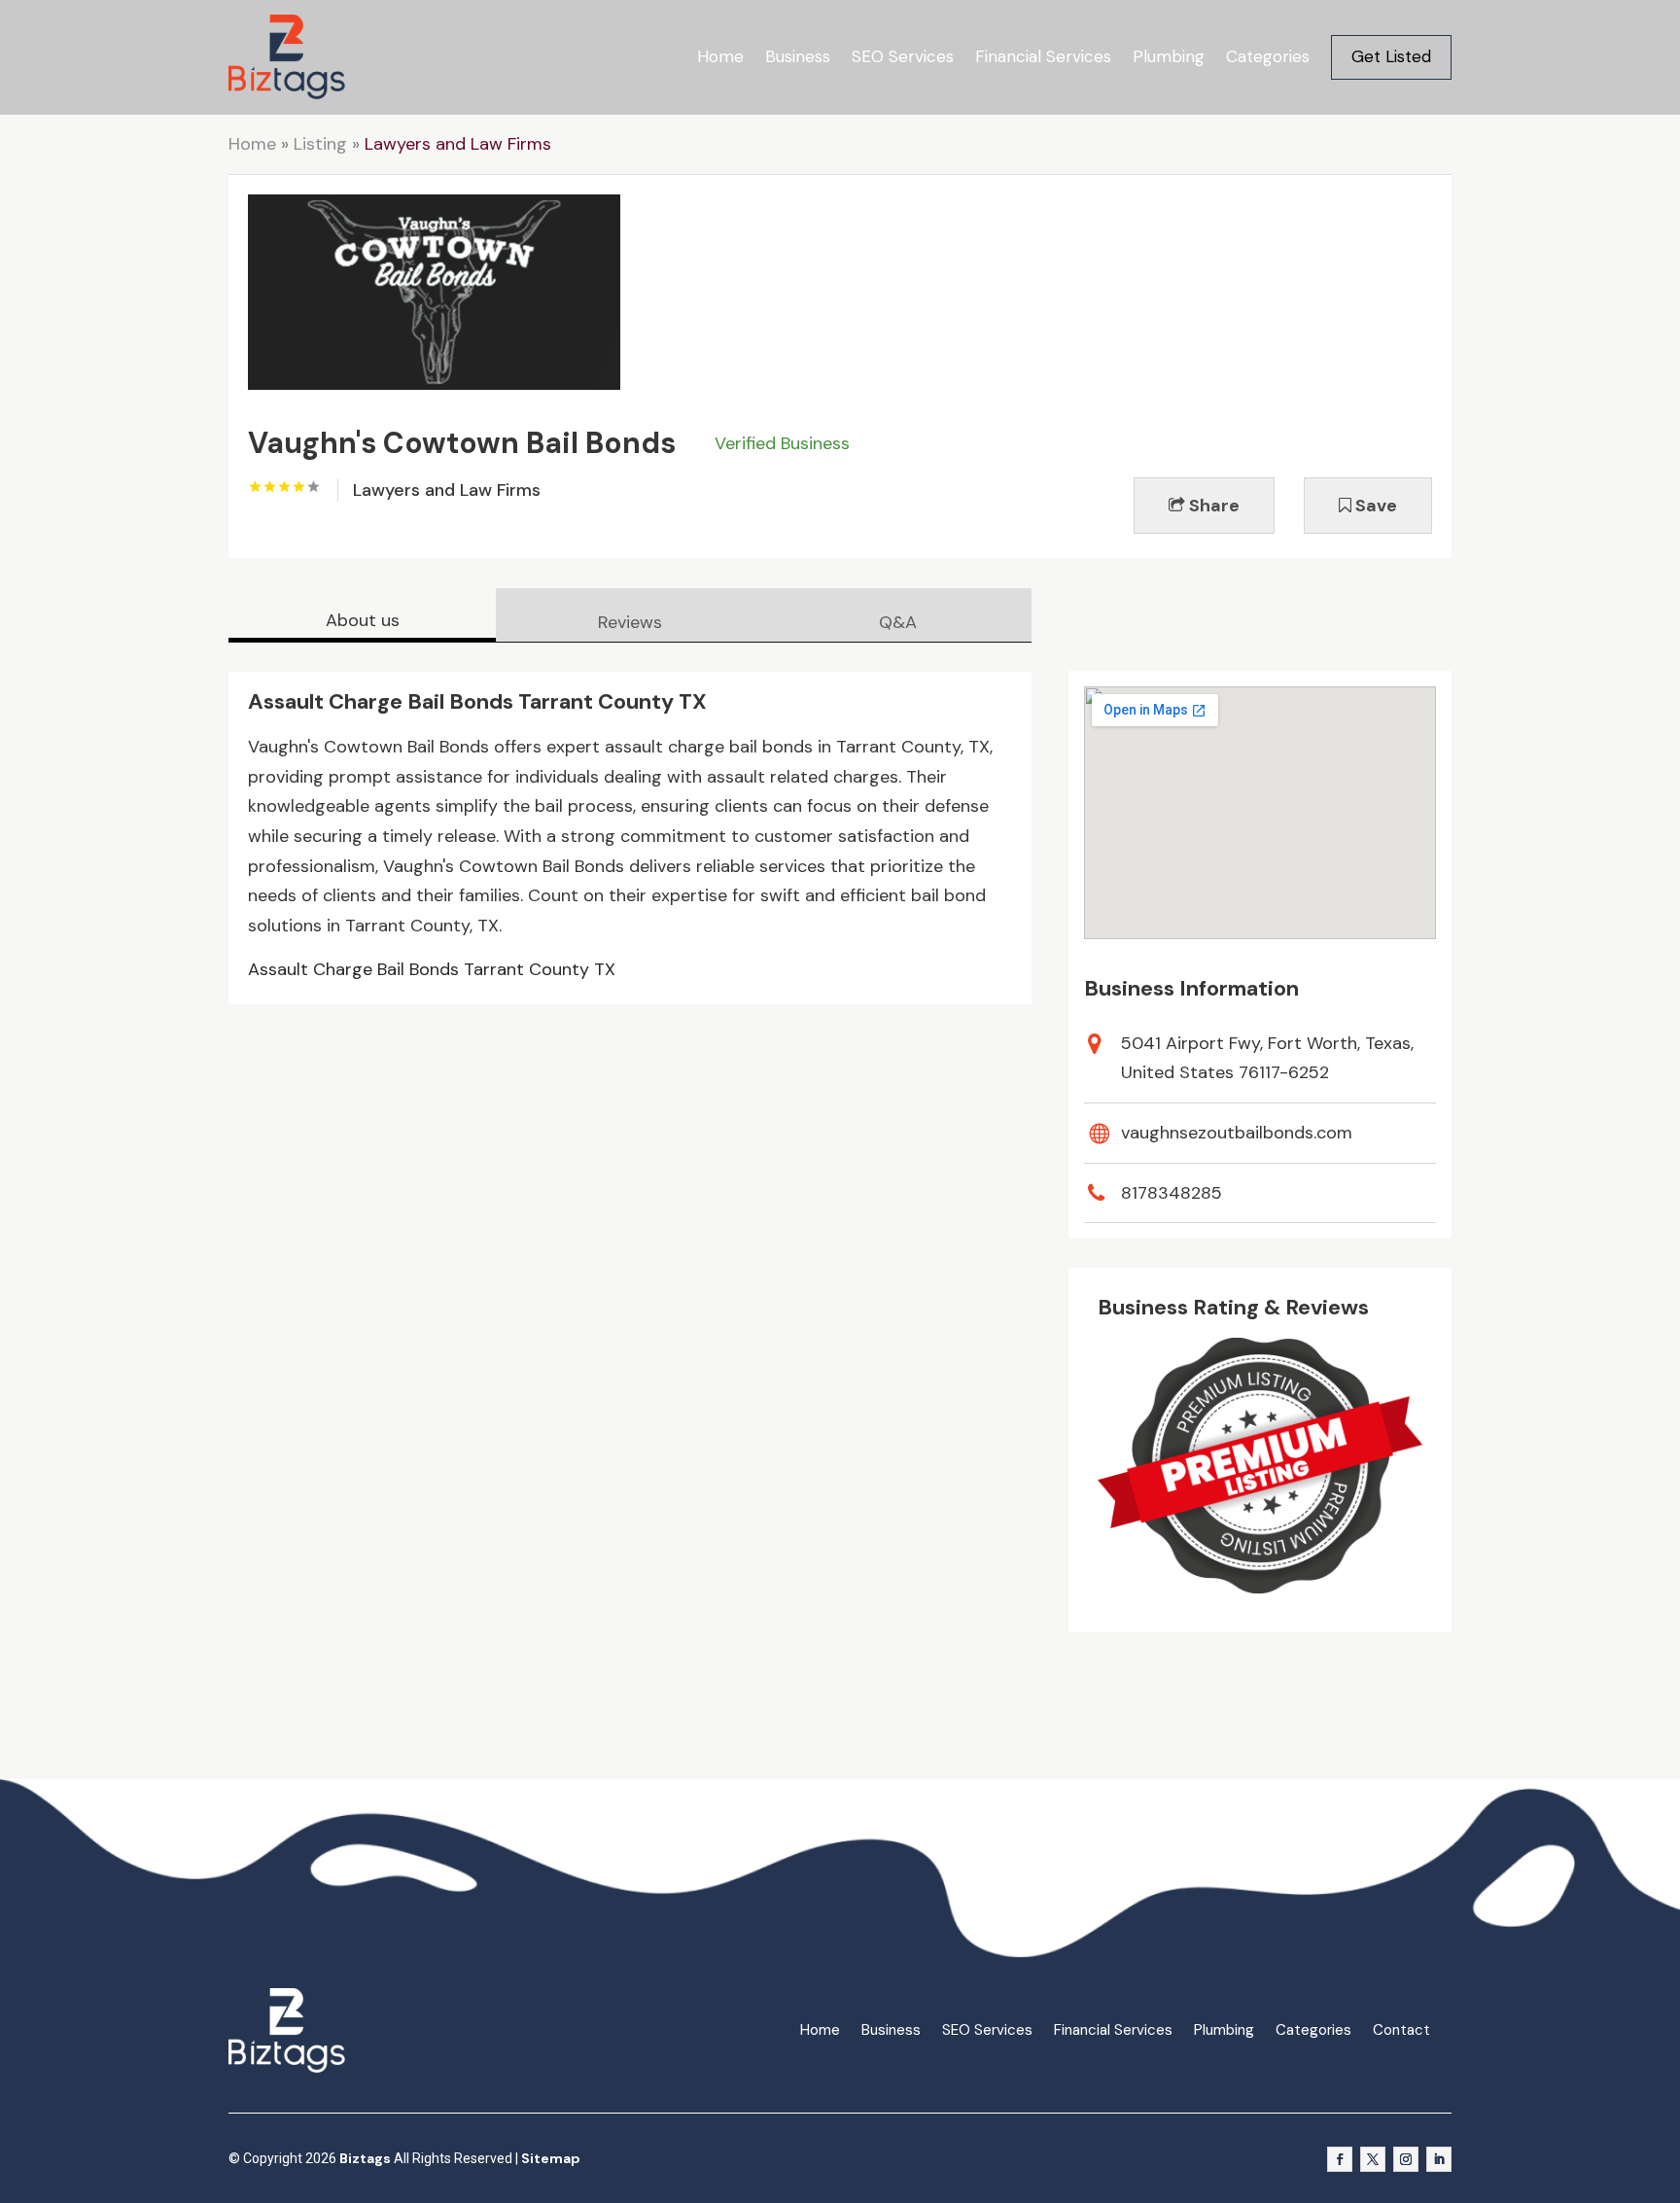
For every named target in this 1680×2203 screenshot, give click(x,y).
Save (1374, 506)
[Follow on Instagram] (1406, 2159)
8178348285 (1172, 1193)
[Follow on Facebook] (1340, 2159)
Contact (1401, 2030)
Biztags (365, 2158)
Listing (320, 144)
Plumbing (1169, 56)
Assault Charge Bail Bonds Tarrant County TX (432, 969)
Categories (1268, 56)
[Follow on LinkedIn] (1439, 2159)
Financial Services (1043, 56)
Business (798, 56)
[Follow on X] (1373, 2159)
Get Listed (1391, 56)
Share (1212, 506)
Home (720, 56)
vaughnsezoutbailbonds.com (1237, 1133)
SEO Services (903, 56)
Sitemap (551, 2158)
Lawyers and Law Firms (458, 144)
